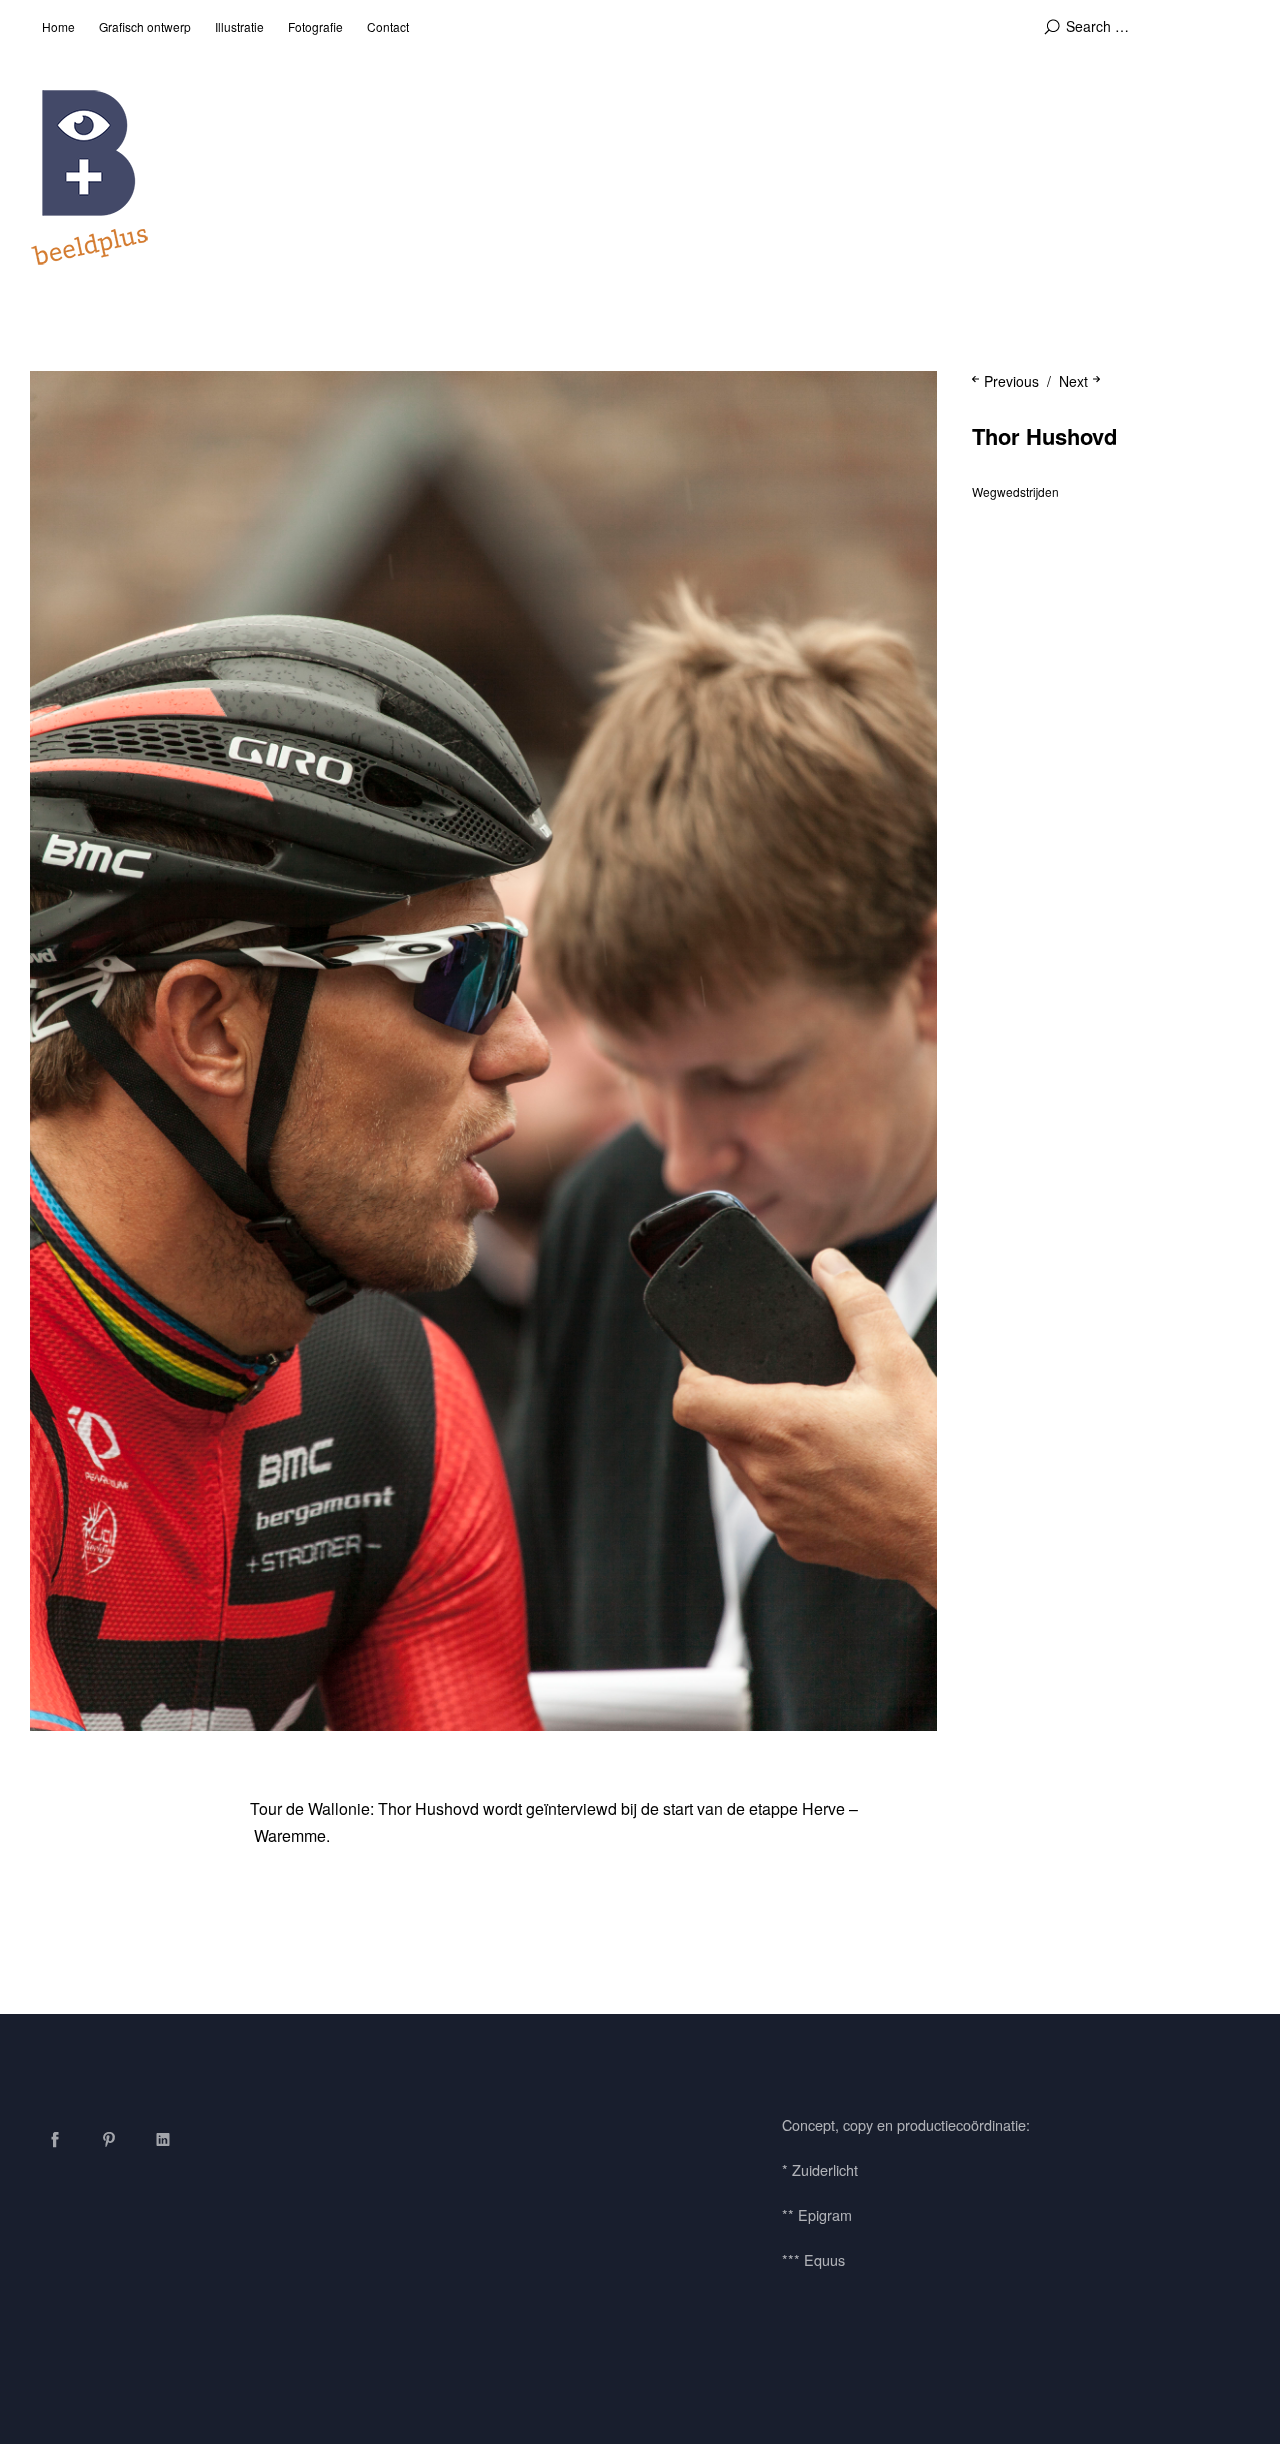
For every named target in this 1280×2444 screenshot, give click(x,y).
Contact (388, 26)
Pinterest (109, 2139)
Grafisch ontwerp (145, 26)
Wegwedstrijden (1015, 491)
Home (58, 26)
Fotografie (315, 26)
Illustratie (239, 26)
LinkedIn (163, 2139)
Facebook (55, 2139)
